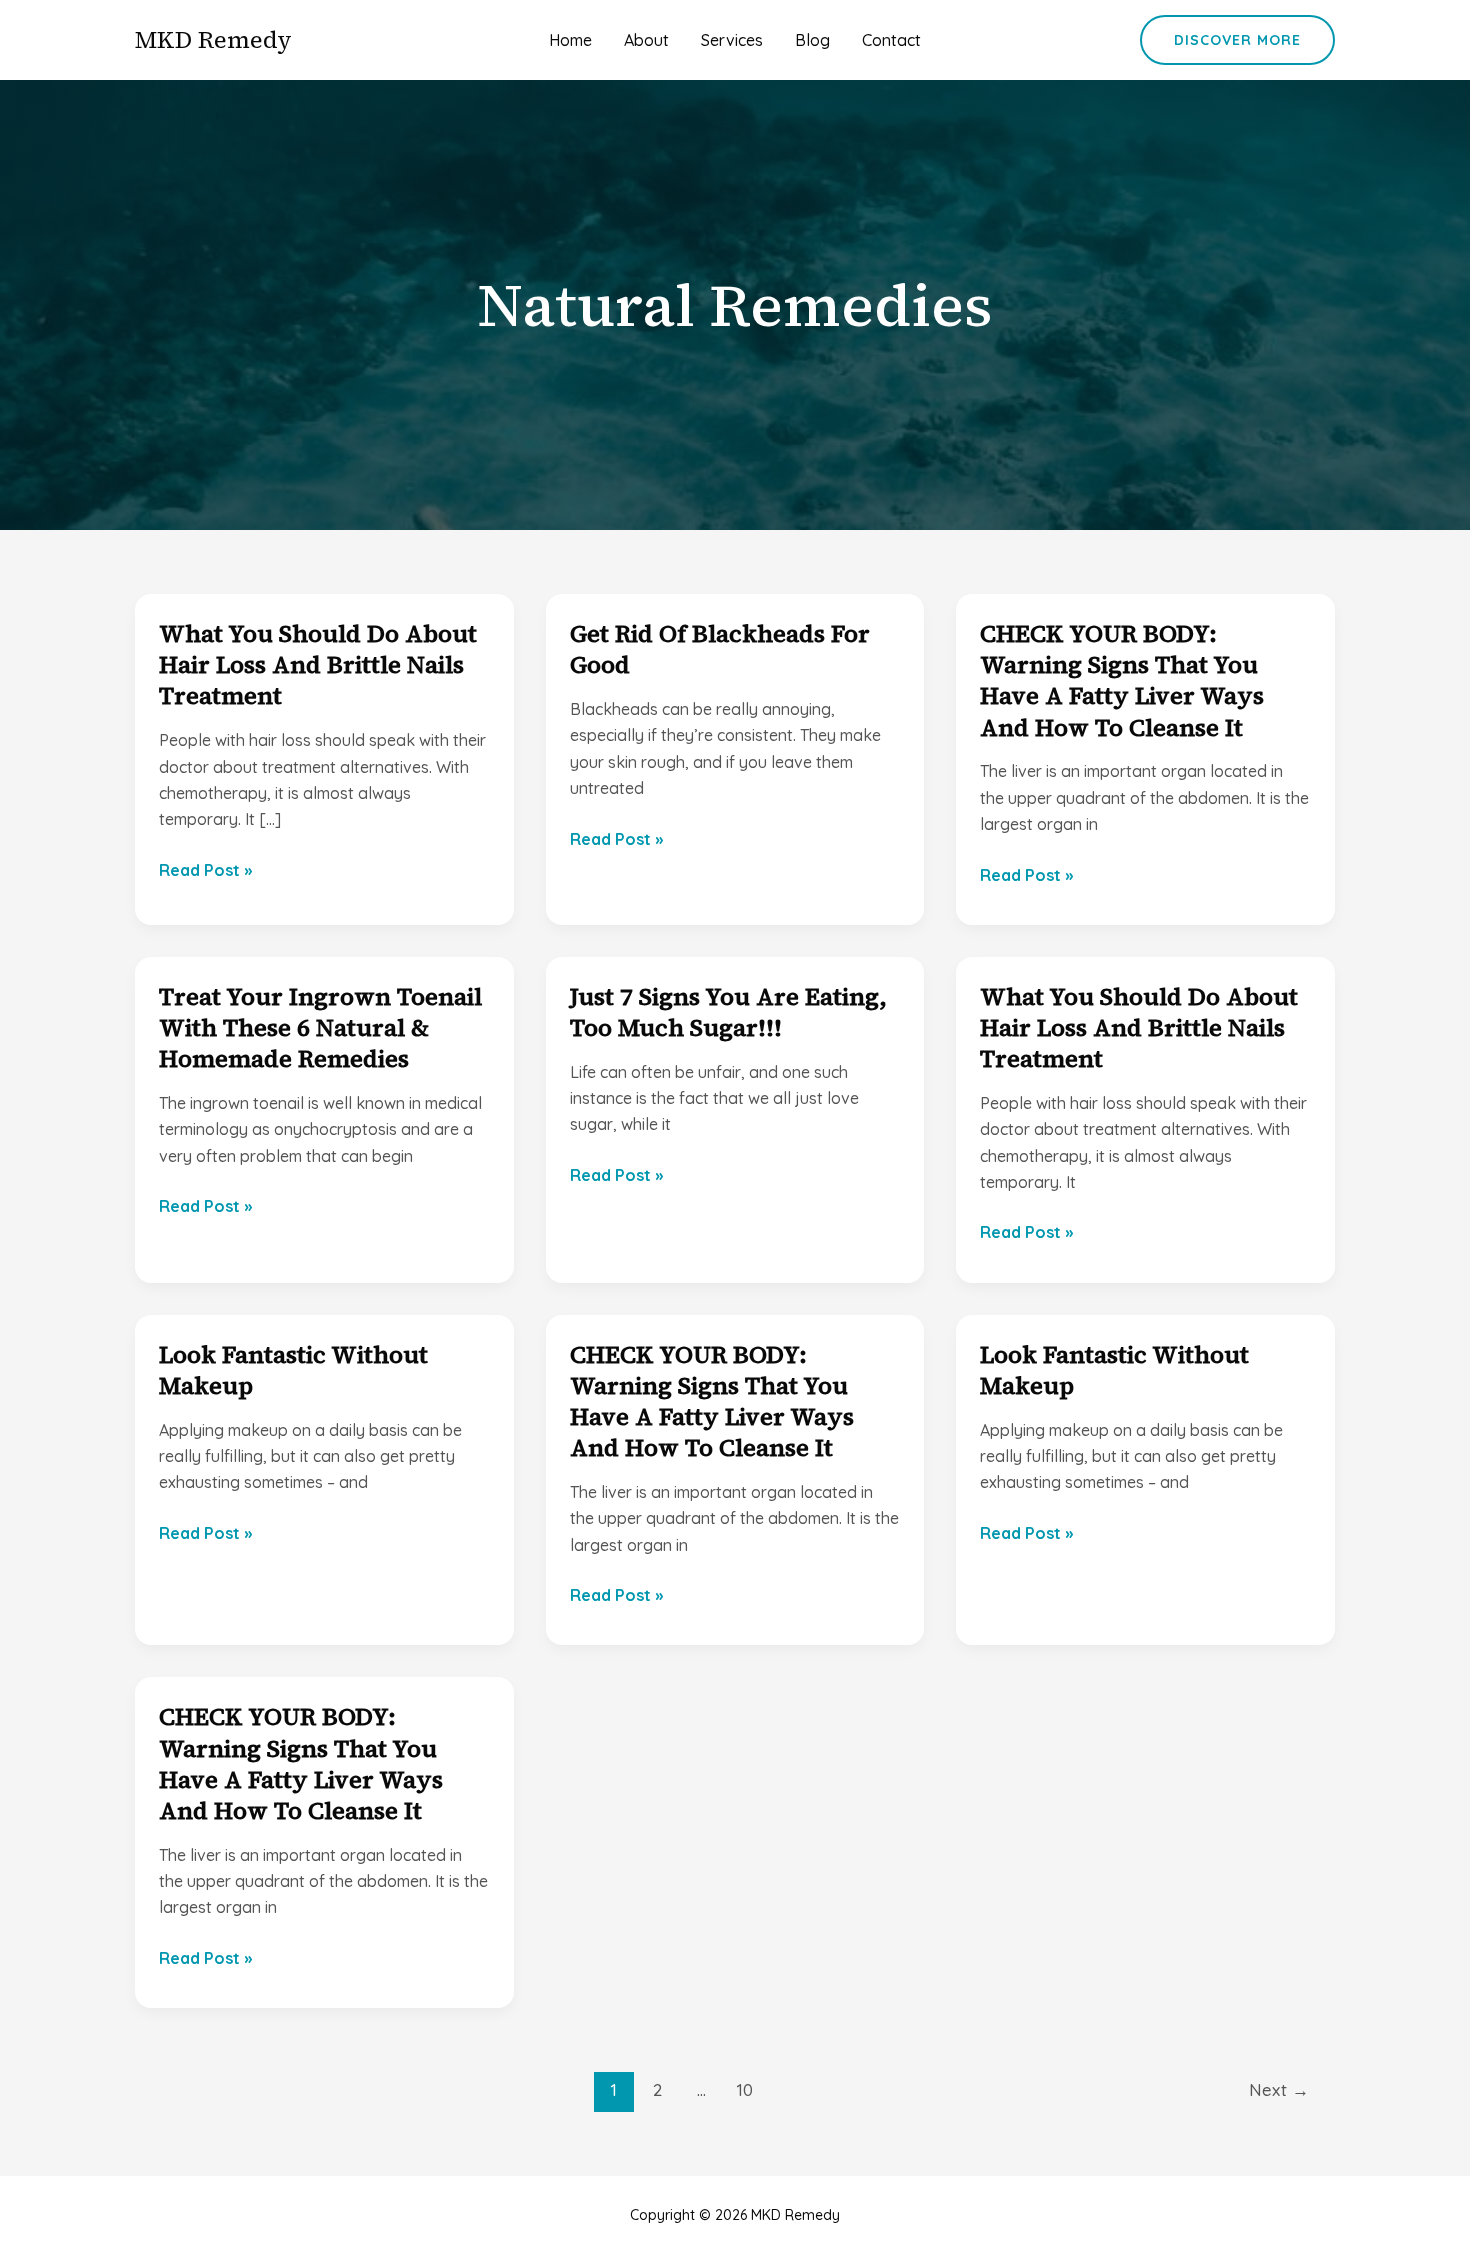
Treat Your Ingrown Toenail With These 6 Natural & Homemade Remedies (320, 1027)
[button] (1237, 40)
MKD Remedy (213, 39)
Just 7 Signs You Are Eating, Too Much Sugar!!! (728, 1012)
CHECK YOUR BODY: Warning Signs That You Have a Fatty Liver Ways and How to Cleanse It (1122, 680)
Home (570, 40)
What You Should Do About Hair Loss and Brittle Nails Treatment (318, 664)
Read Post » (205, 871)
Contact (891, 40)
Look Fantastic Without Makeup (293, 1370)
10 (745, 2089)
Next (1279, 2089)
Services (732, 40)
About (646, 40)
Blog (812, 40)
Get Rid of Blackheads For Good (720, 649)
